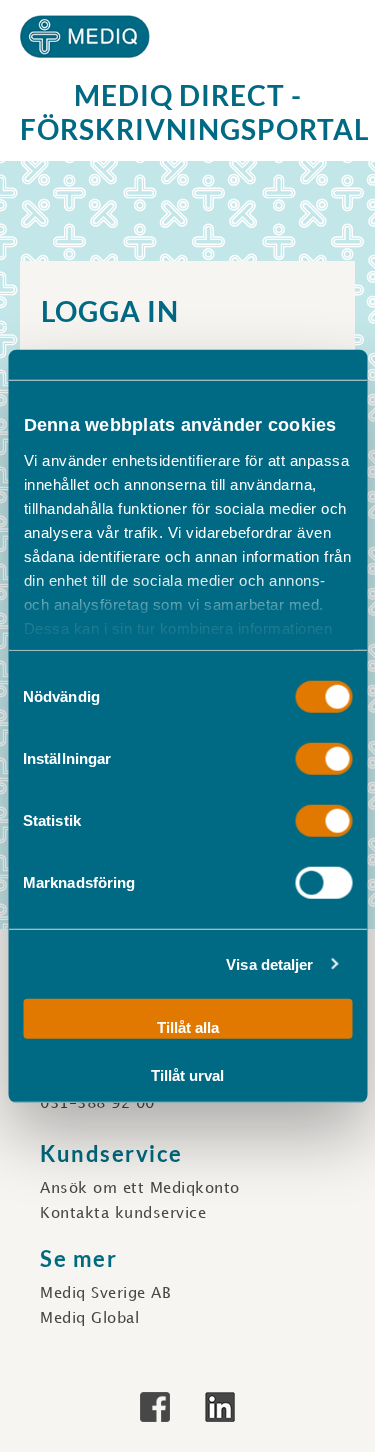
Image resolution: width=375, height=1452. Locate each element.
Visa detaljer (269, 963)
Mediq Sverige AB (105, 1294)
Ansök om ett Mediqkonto (140, 1189)
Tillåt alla (188, 1027)
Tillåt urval (187, 1074)
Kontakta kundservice (123, 1214)
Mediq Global (89, 1319)
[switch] (323, 759)
